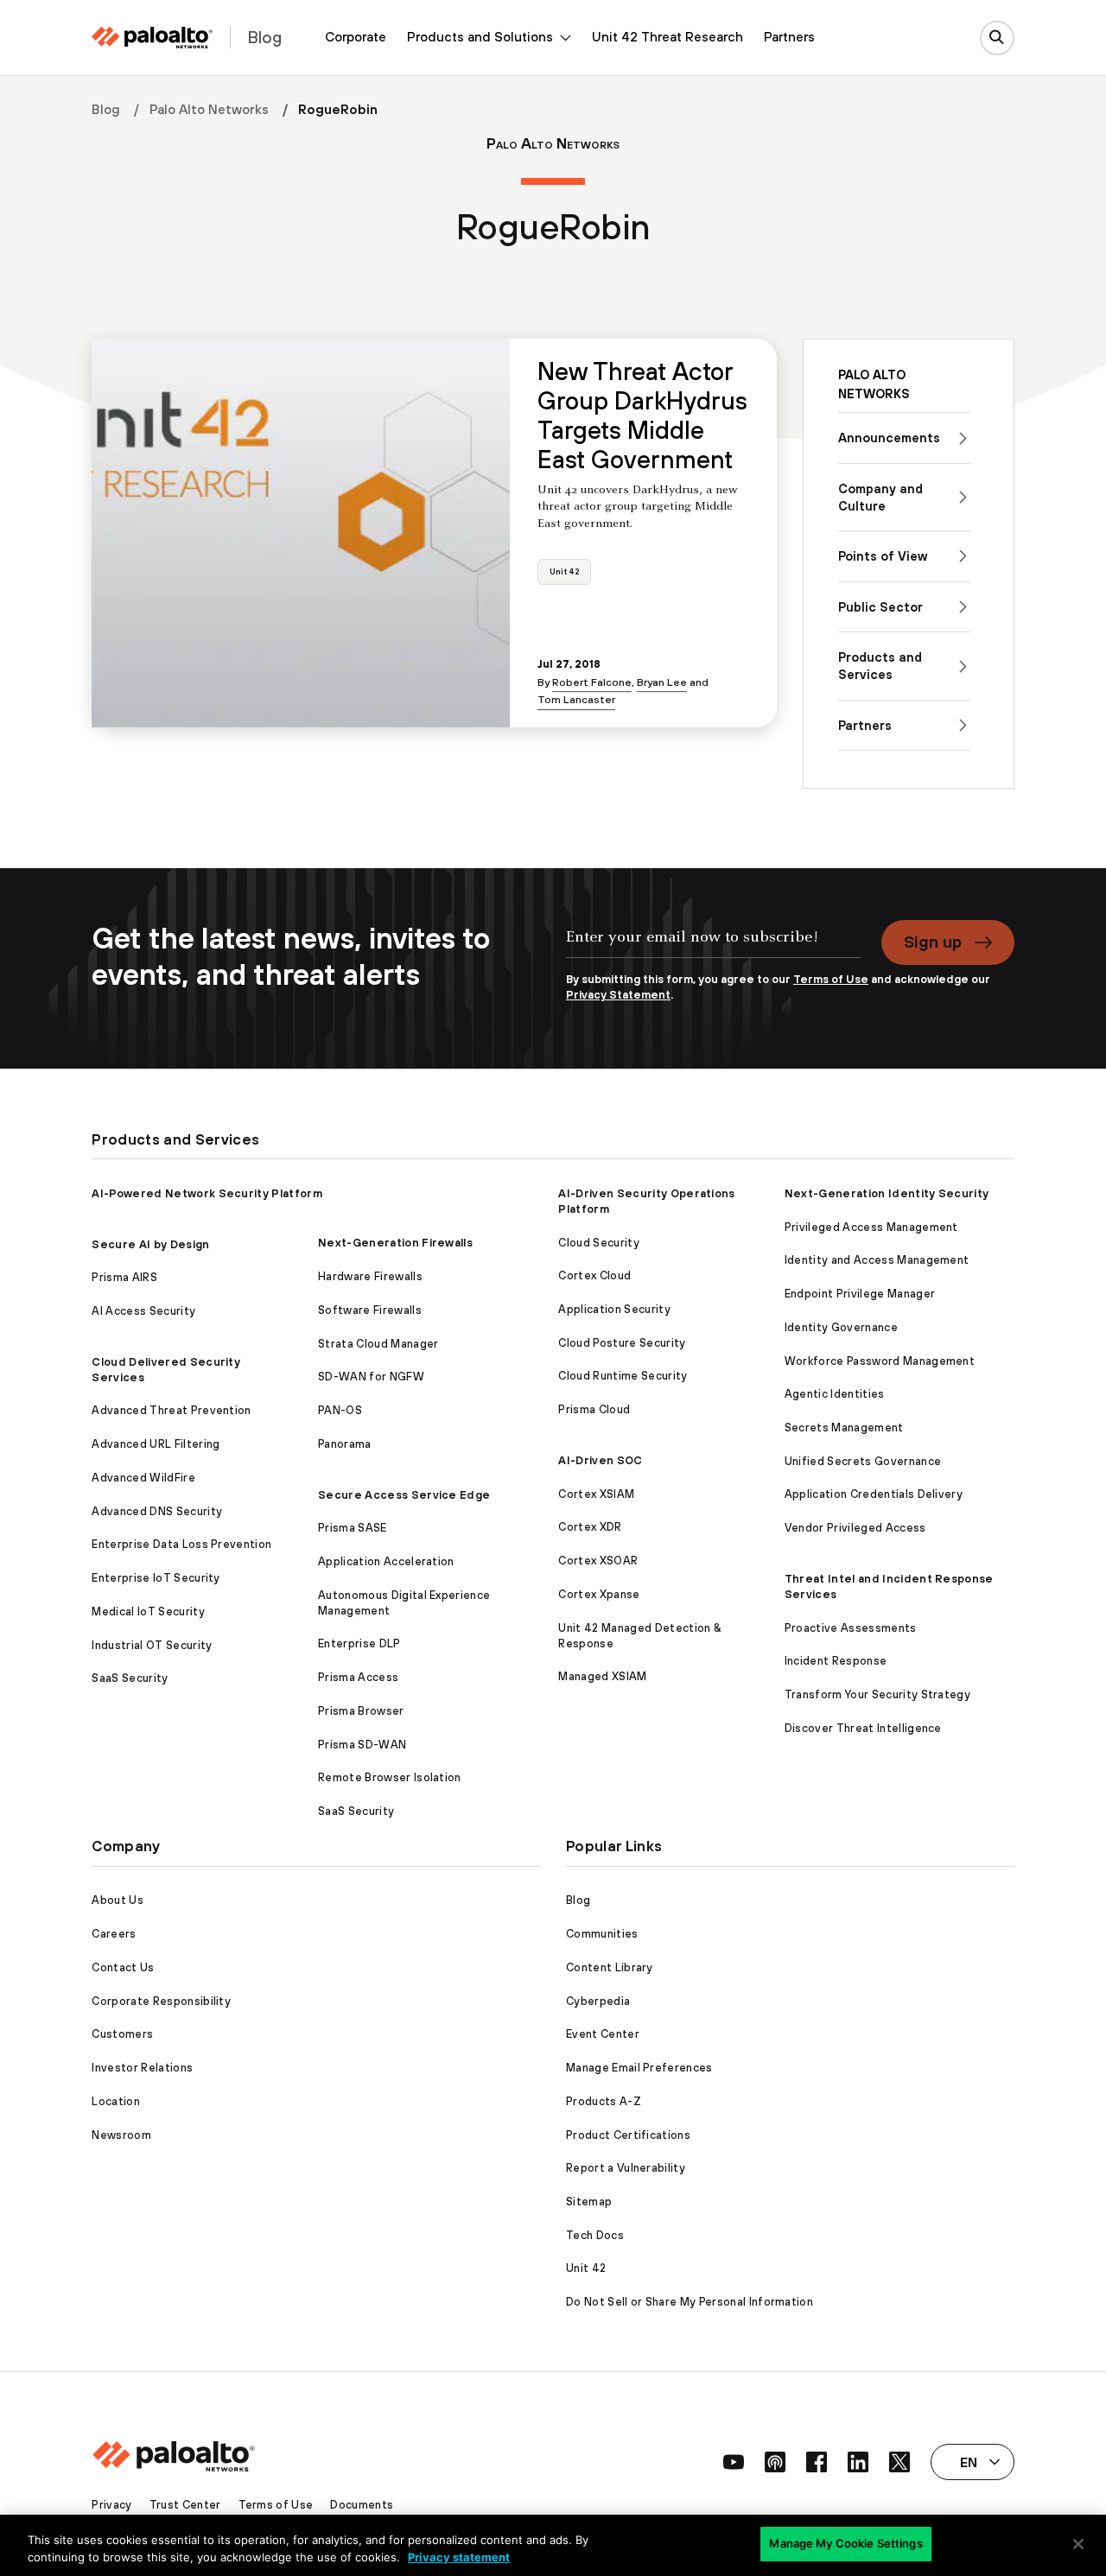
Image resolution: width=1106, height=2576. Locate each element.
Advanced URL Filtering (156, 1444)
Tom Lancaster (576, 699)
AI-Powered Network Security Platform (207, 1193)
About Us (118, 1900)
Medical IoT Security (148, 1612)
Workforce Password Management (880, 1361)
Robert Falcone (592, 682)
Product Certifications (628, 2135)
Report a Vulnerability (626, 2168)
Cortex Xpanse (599, 1594)
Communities (602, 1934)
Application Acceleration (386, 1561)
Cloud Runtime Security (623, 1376)
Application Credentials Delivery (874, 1494)
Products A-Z (604, 2101)
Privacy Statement (618, 995)
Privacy (111, 2505)
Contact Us (123, 1967)
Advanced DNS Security (157, 1511)
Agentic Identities (835, 1394)
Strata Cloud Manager (378, 1344)
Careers (114, 1934)
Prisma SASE (353, 1528)
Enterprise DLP (359, 1643)
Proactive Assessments (851, 1628)
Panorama (345, 1444)
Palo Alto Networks (209, 109)
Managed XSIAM (602, 1676)
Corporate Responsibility (161, 2001)
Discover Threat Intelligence (863, 1728)
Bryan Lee (662, 682)
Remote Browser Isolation (390, 1777)
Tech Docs (595, 2235)
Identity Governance (841, 1327)
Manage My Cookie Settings (845, 2543)
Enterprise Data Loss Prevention (181, 1544)
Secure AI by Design (150, 1244)
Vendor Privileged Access (855, 1528)
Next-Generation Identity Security (887, 1193)
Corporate (356, 37)
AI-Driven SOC (600, 1460)
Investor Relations (142, 2068)
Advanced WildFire (143, 1478)
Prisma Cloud (594, 1409)
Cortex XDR (590, 1527)
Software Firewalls (370, 1310)
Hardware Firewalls (370, 1276)
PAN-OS (340, 1410)
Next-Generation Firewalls (395, 1243)
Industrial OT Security (152, 1645)
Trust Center (185, 2505)
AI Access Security (143, 1311)
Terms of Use (831, 979)
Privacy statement (459, 2557)
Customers (122, 2034)
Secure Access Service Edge (404, 1495)
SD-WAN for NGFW (371, 1377)
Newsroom (121, 2135)
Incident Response (836, 1661)
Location (116, 2101)
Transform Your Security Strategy (877, 1694)
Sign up (933, 942)
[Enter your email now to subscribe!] (713, 946)
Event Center (603, 2034)
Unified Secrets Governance (863, 1461)
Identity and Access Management (877, 1260)
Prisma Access (358, 1677)
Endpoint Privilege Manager (860, 1294)
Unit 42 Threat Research (667, 37)
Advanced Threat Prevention (171, 1410)
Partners (789, 37)
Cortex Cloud (594, 1275)
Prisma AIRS (124, 1277)
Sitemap (589, 2202)
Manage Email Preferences (639, 2068)
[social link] (734, 2462)
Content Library (610, 1967)
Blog (106, 109)
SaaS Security (130, 1678)
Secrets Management (844, 1428)
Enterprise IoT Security (156, 1578)
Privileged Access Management (871, 1227)
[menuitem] (356, 38)
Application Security (614, 1309)
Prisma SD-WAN (362, 1745)
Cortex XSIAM (596, 1494)
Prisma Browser (361, 1711)
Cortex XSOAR (598, 1561)
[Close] (1078, 2544)
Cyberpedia (598, 2001)
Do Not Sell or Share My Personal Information (690, 2302)
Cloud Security (598, 1243)
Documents (362, 2505)
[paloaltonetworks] (152, 38)
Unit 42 (564, 571)
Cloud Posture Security (622, 1343)
